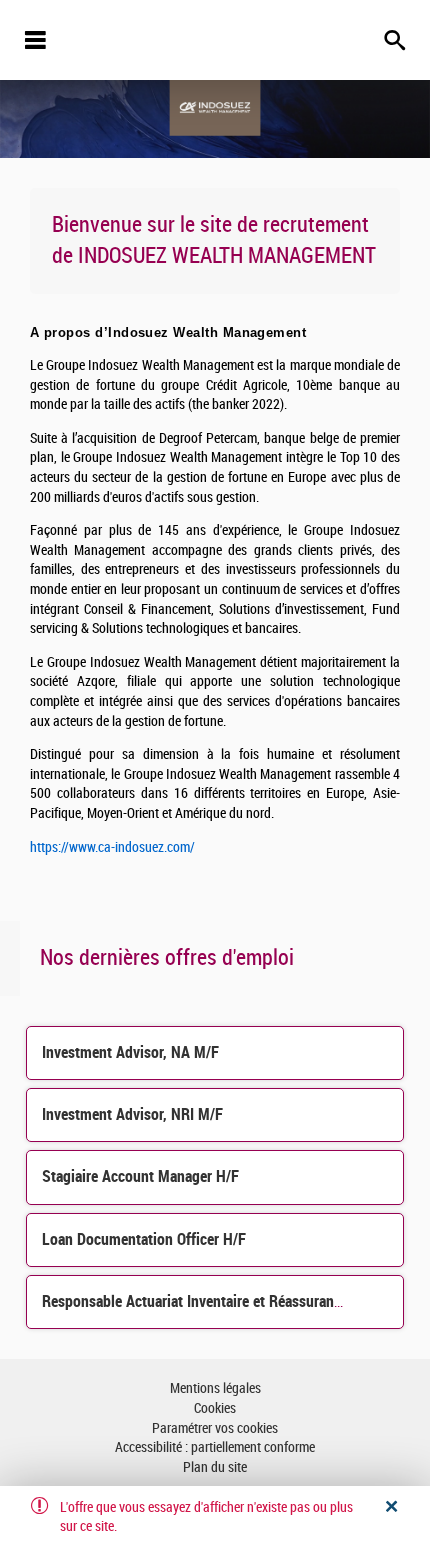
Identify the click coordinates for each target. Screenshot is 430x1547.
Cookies (215, 1408)
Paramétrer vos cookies (215, 1428)
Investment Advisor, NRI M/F (132, 1114)
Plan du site (215, 1467)
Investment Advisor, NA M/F (130, 1052)
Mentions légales (215, 1388)
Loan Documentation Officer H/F (144, 1239)
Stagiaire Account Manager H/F (140, 1176)
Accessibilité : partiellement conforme (215, 1447)
